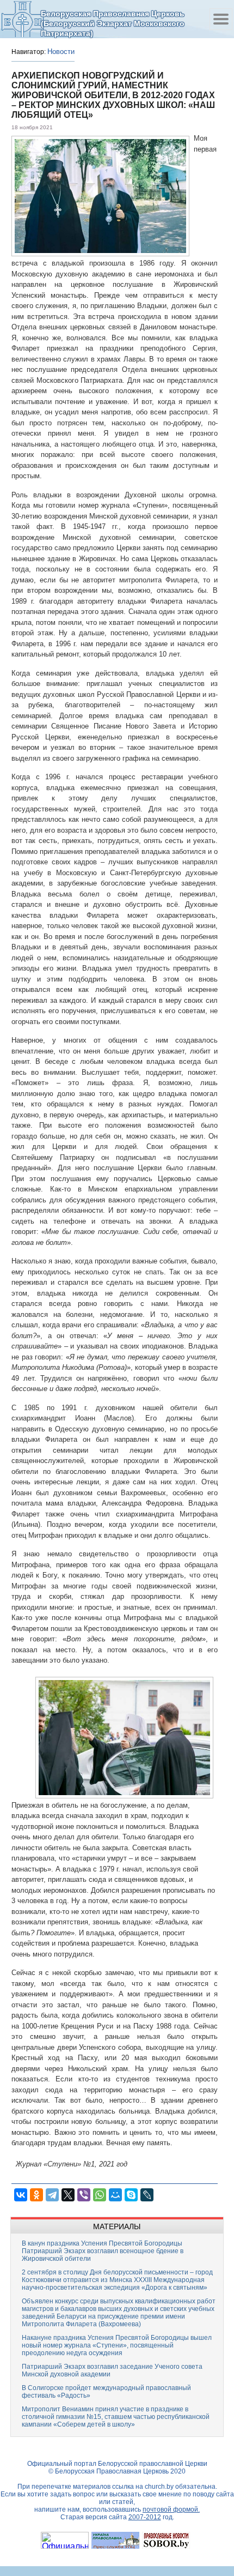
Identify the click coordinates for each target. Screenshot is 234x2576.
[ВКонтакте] (21, 2195)
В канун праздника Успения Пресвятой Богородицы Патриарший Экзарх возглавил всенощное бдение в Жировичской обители (103, 2251)
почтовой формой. (171, 2509)
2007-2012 (145, 2517)
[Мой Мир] (115, 2195)
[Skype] (131, 2195)
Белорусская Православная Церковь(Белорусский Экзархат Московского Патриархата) (113, 23)
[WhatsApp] (100, 2195)
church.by (159, 2487)
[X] (68, 2195)
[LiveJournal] (147, 2195)
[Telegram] (52, 2195)
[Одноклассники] (36, 2195)
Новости (61, 52)
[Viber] (84, 2195)
